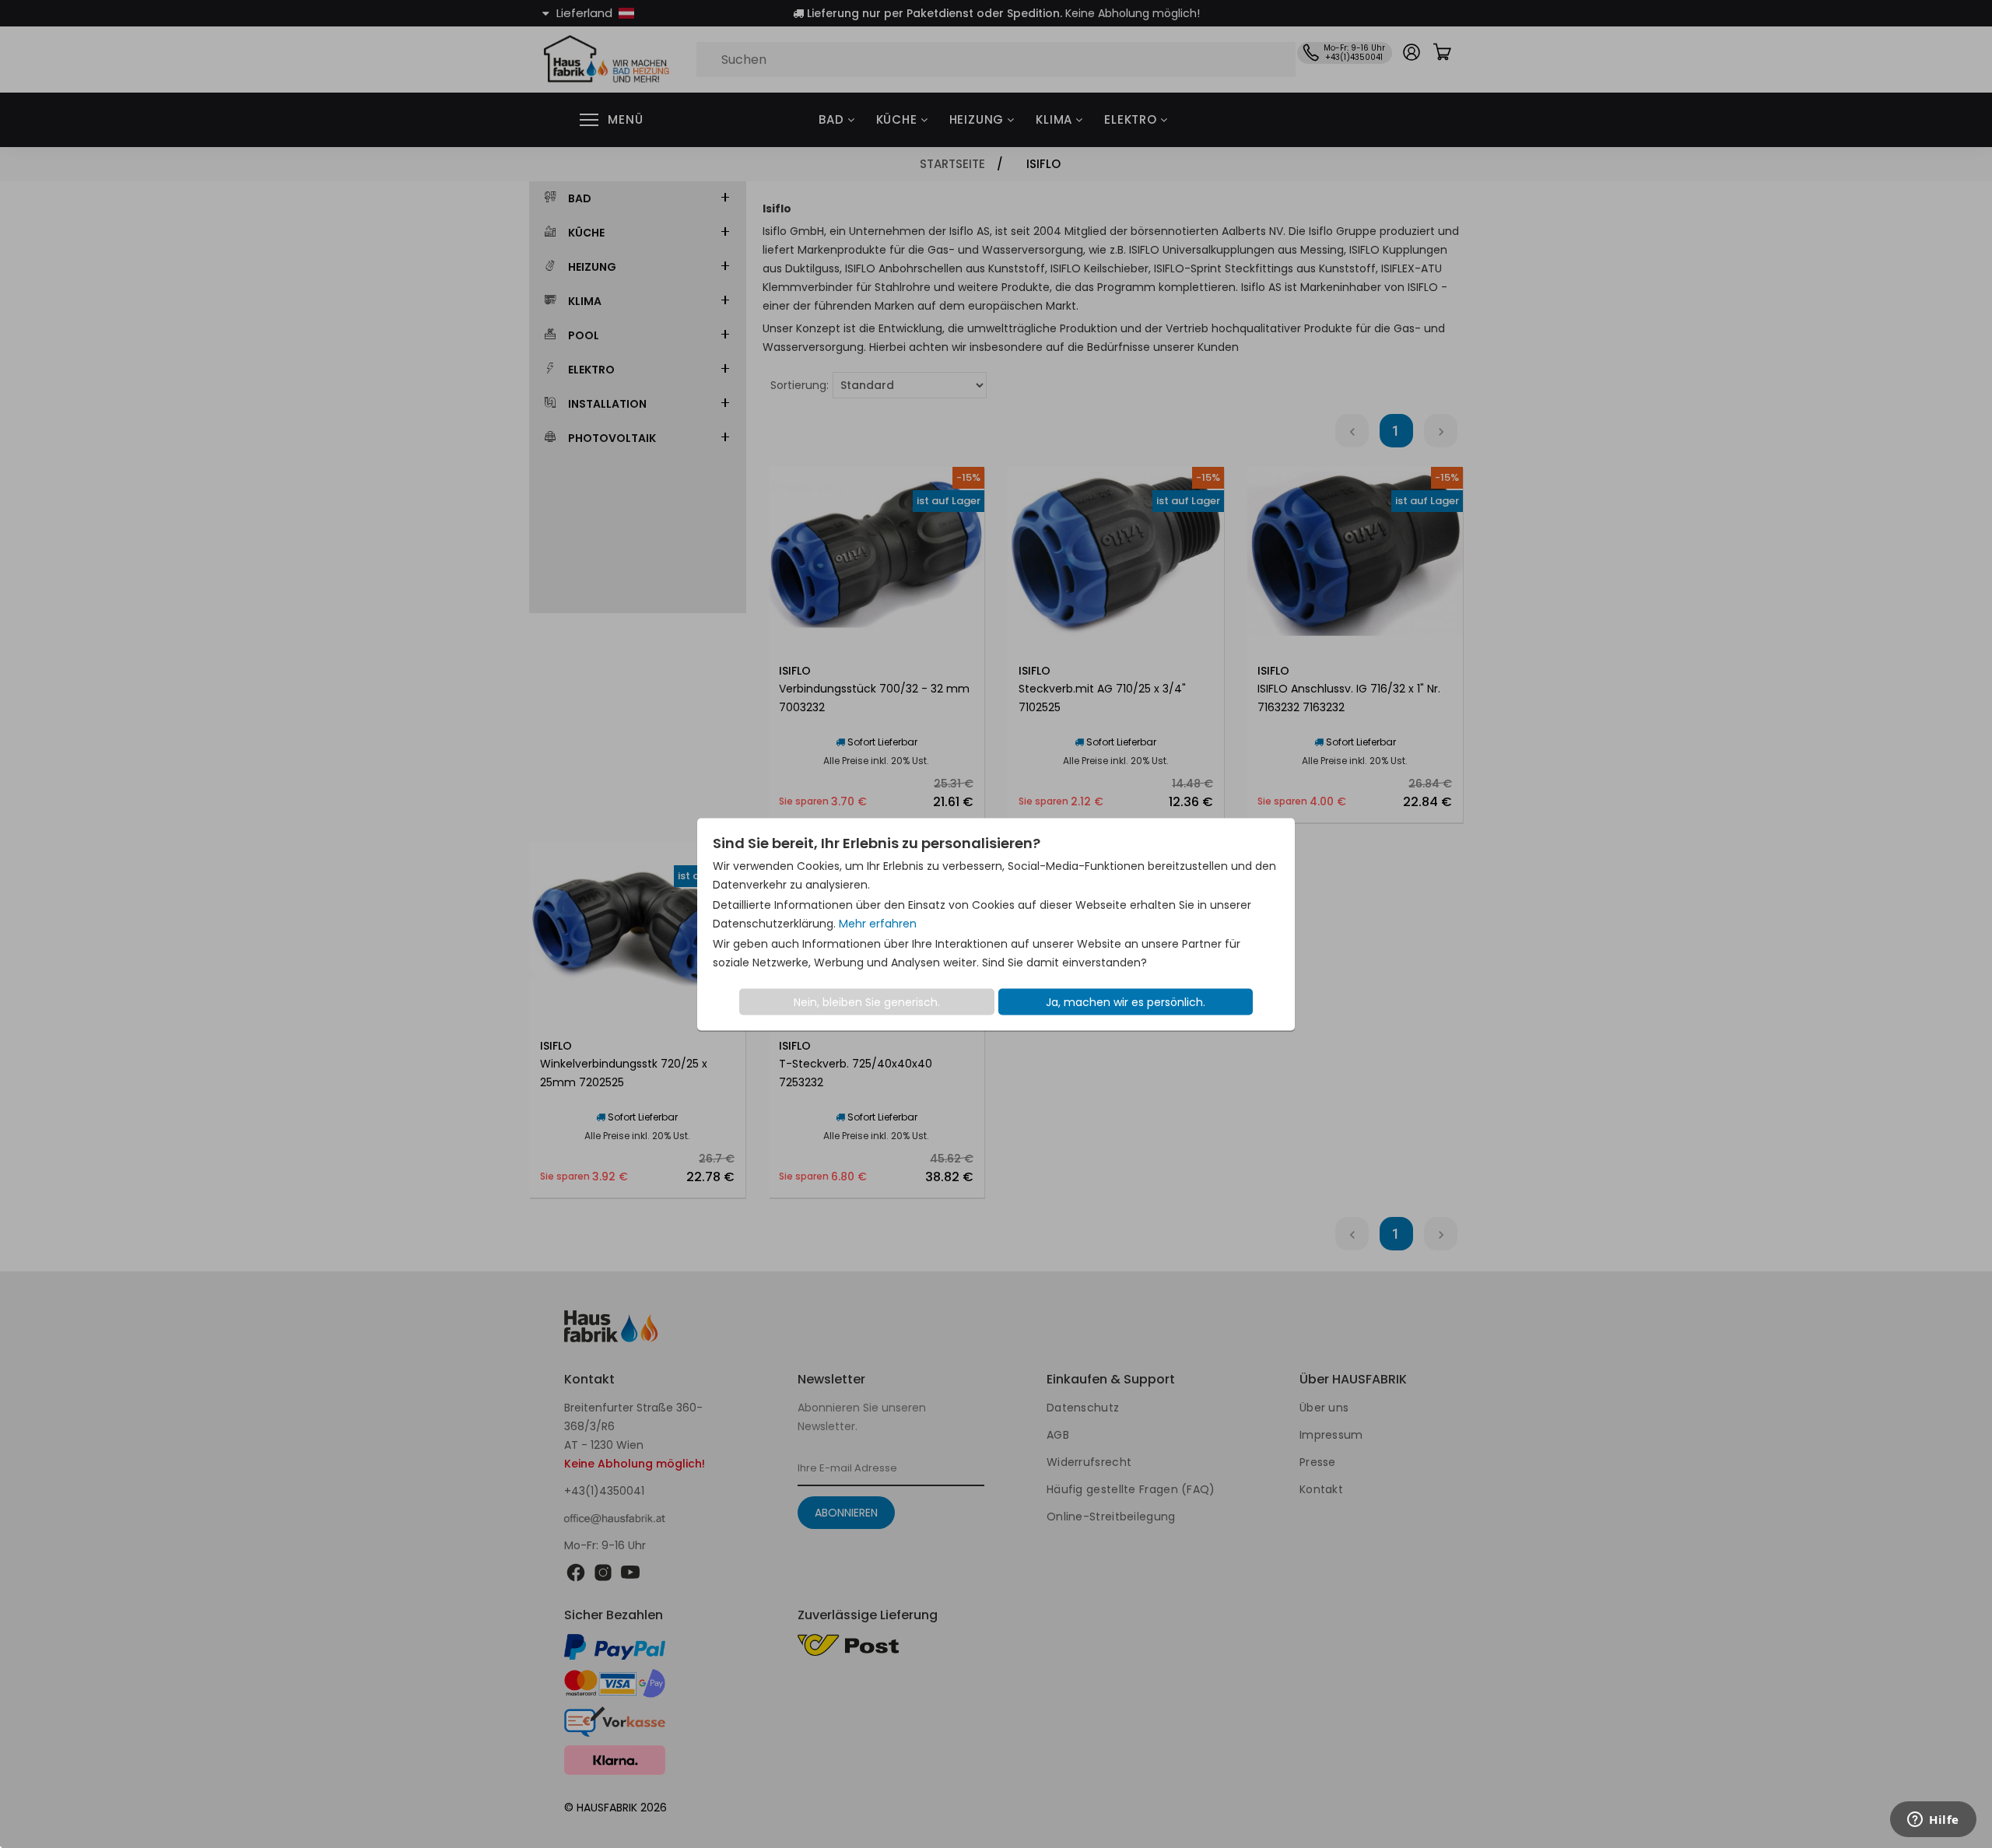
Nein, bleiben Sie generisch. (867, 1001)
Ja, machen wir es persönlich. (1126, 1001)
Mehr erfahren (878, 923)
